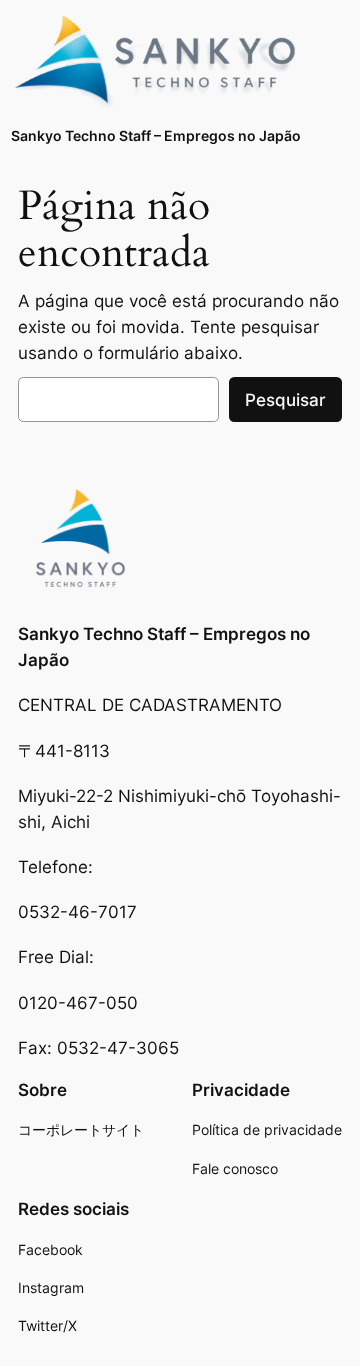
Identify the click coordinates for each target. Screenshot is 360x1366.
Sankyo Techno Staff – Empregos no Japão (156, 135)
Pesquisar (285, 400)
